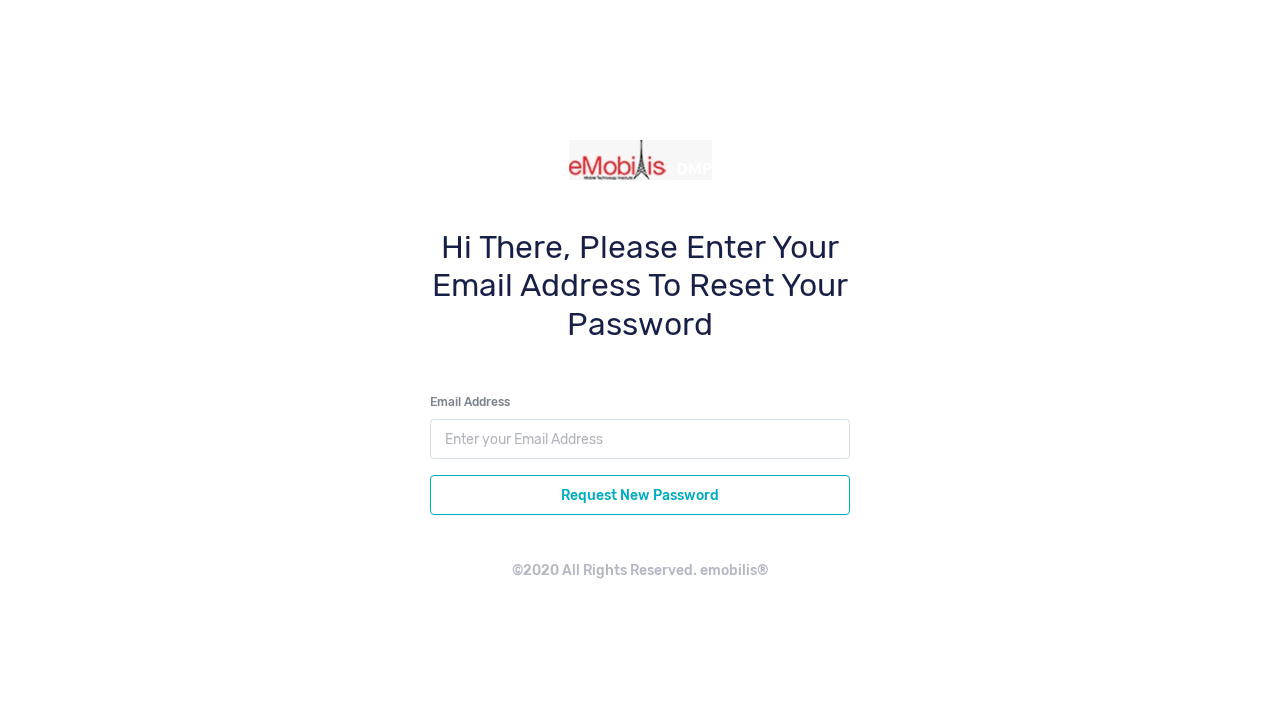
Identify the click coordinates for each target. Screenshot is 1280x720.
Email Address (470, 402)
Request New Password (640, 495)
